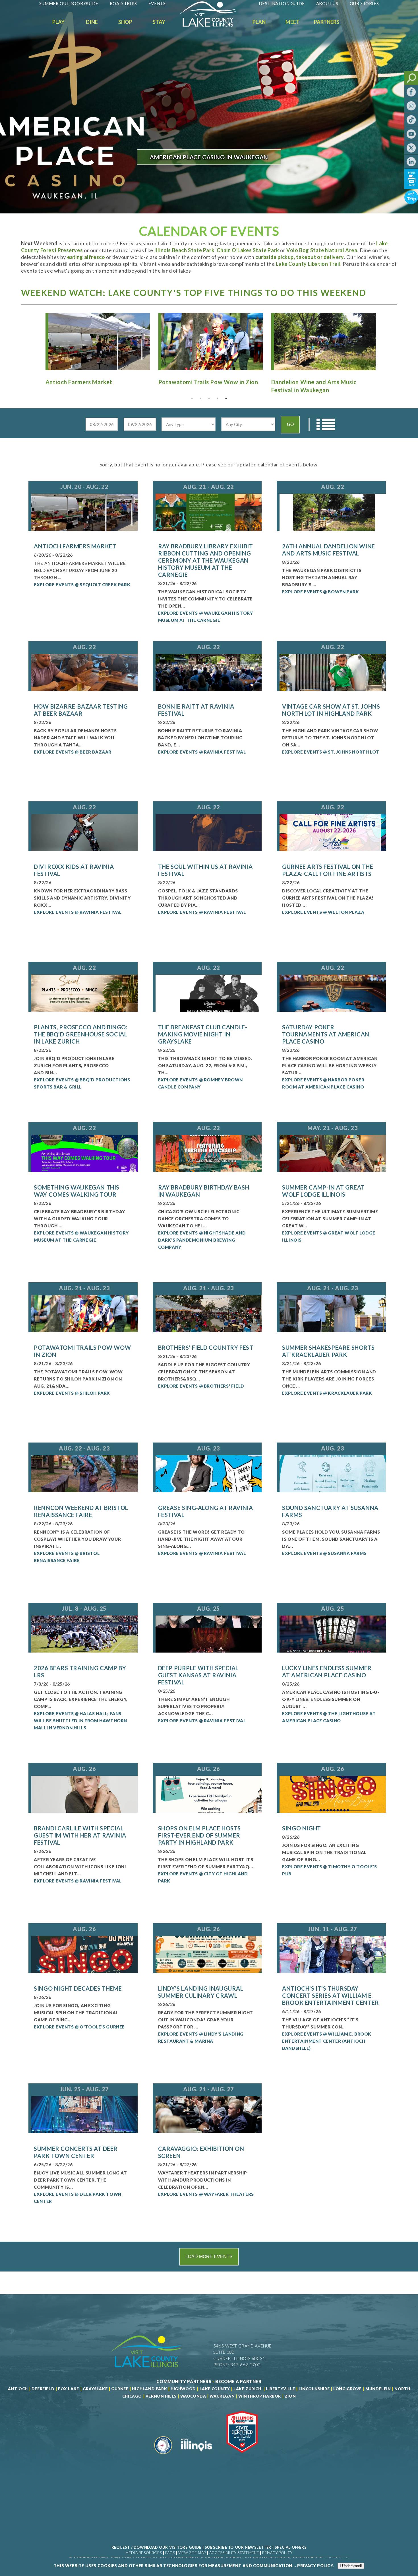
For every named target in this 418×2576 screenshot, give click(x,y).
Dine (92, 22)
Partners (327, 22)
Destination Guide (282, 3)
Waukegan (222, 2396)
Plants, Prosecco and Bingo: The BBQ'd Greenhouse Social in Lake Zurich (81, 1034)
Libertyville (280, 2389)
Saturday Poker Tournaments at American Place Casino (326, 1034)
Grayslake (95, 2389)
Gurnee (120, 2389)
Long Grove (347, 2389)
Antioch (18, 2389)
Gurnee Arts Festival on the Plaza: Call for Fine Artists (328, 870)
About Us (327, 3)
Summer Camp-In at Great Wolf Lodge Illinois (323, 1191)
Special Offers (291, 2547)
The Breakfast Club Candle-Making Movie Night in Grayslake (203, 1034)
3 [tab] (209, 398)
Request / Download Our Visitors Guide (156, 2547)
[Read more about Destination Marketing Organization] (163, 2456)
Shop (125, 22)
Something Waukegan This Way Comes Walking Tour (77, 1191)
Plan (259, 22)
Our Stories (364, 3)
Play (58, 22)
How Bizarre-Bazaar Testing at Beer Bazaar (81, 710)
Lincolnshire (314, 2389)
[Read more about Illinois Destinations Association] (242, 2456)
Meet (292, 22)
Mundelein (378, 2389)
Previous (36, 341)
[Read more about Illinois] (196, 2456)
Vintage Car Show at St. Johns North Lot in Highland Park (331, 710)
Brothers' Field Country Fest (206, 1347)
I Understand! (351, 2566)
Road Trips (123, 3)
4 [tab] (218, 398)
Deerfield (43, 2389)
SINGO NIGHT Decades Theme (78, 1988)
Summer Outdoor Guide (69, 3)
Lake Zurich (247, 2389)
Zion (290, 2396)
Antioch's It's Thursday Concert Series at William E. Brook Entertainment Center (331, 1995)
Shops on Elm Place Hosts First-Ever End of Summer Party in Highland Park (199, 1835)
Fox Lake (69, 2389)
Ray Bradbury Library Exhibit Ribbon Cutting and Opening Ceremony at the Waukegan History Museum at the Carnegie (206, 560)
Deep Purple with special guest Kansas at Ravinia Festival (198, 1675)
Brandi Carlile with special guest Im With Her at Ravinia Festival (80, 1835)
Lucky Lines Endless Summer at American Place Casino (327, 1671)
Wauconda (193, 2396)
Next (382, 341)
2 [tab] (200, 398)
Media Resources (144, 2553)
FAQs (170, 2553)
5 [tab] (226, 398)
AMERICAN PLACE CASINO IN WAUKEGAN (209, 157)
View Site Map (192, 2553)
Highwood (183, 2389)
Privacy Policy (277, 2553)
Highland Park (149, 2389)
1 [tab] (192, 398)
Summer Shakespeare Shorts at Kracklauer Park (328, 1351)
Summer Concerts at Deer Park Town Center (76, 2152)
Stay (159, 22)
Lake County (214, 2389)
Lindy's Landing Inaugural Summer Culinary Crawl (201, 1992)
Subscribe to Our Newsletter (238, 2547)
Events (157, 3)
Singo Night (302, 1828)
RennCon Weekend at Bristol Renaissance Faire (81, 1511)
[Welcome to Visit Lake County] (212, 25)
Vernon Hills (161, 2396)
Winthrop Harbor (260, 2396)
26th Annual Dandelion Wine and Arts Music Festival (329, 550)
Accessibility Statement (234, 2553)
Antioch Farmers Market (75, 546)
